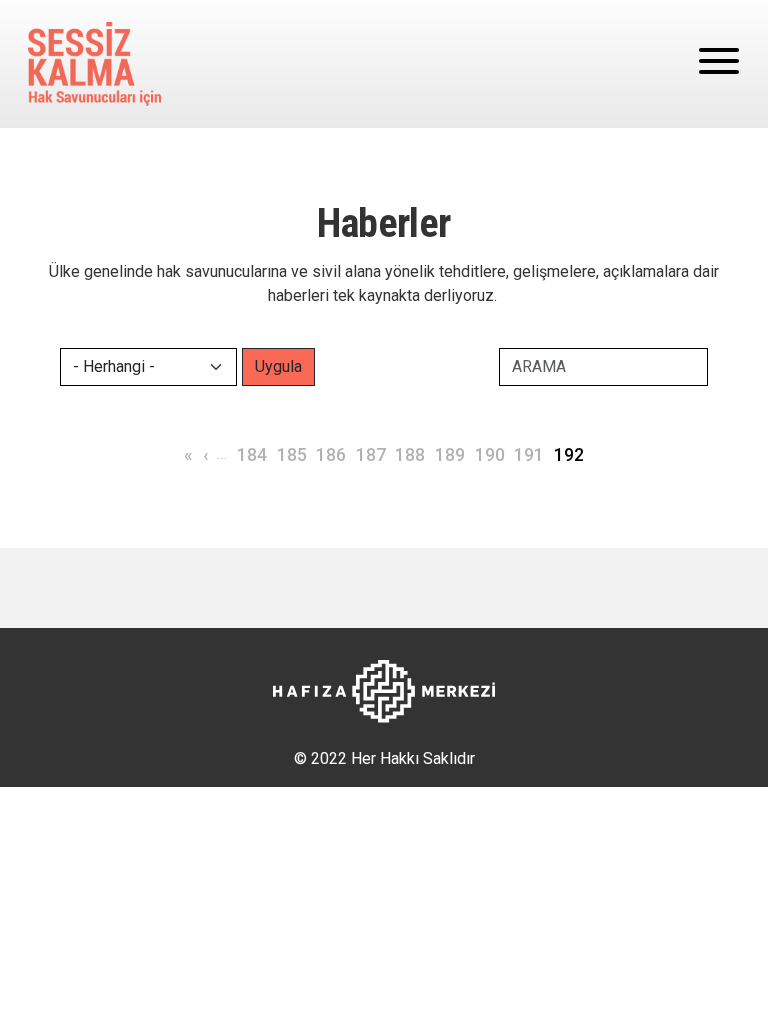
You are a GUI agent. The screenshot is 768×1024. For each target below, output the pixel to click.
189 (450, 455)
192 (569, 455)
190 (490, 455)
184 (252, 455)
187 (371, 455)
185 (292, 455)
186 (331, 455)
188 (410, 455)
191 (529, 455)
